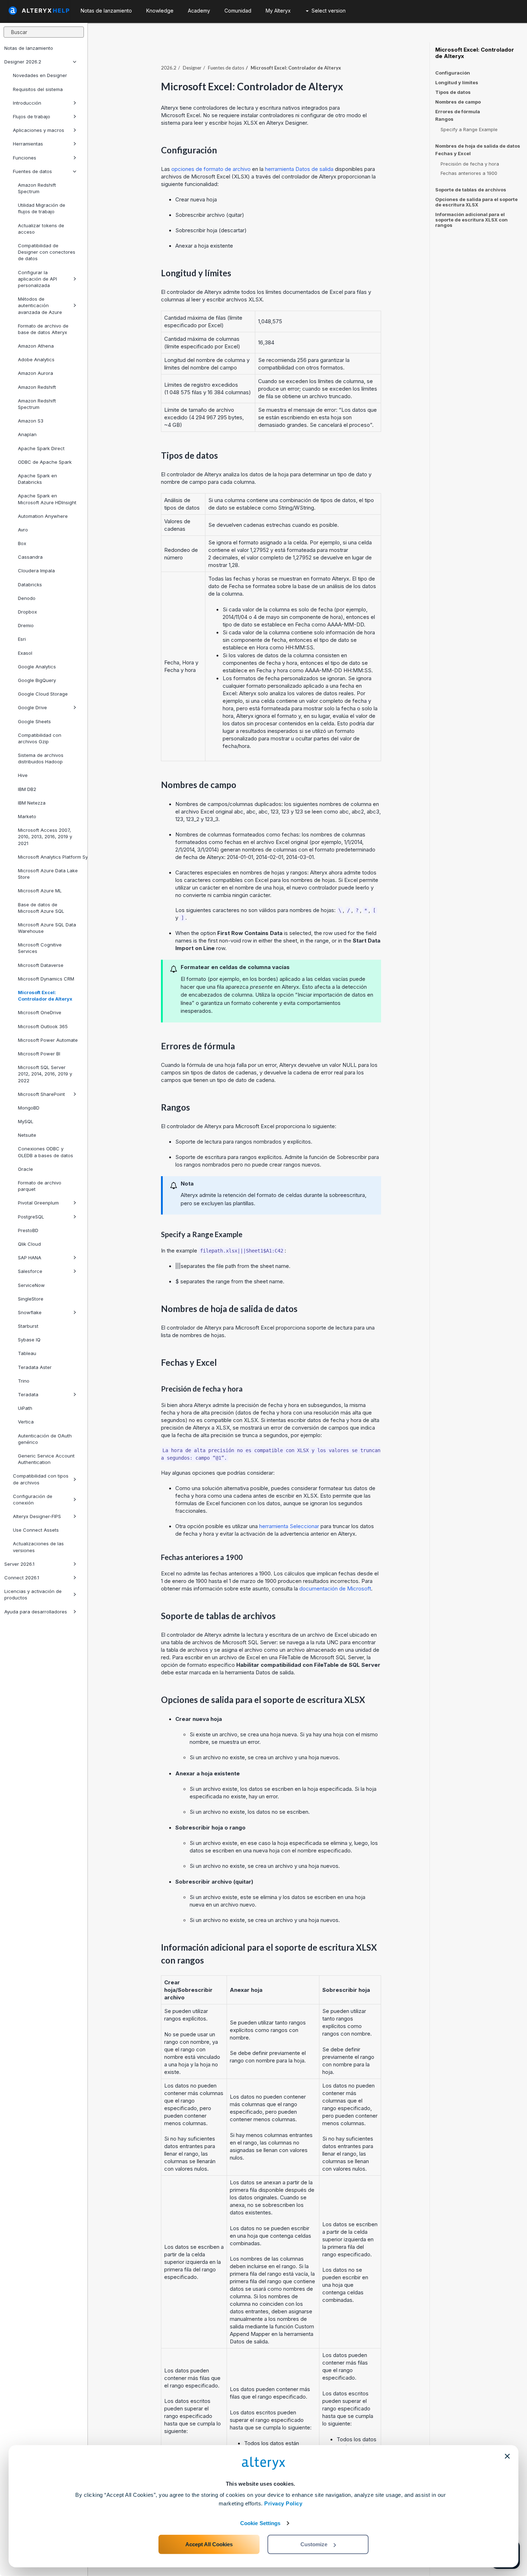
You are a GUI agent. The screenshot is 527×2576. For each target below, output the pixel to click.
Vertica (26, 1422)
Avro (23, 530)
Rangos (444, 119)
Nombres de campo (458, 102)
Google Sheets (34, 721)
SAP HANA (30, 1258)
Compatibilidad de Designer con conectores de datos (47, 252)
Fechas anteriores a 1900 (469, 173)
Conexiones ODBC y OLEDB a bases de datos (46, 1152)
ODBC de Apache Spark (45, 462)
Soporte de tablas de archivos (471, 190)
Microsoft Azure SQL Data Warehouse (47, 928)
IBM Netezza (32, 803)
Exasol (25, 653)
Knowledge (160, 11)
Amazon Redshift (37, 387)
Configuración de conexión (33, 1499)
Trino (24, 1381)
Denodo (27, 598)
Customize (314, 2544)
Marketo (27, 816)
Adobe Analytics (36, 359)
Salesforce (30, 1271)
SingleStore (31, 1299)
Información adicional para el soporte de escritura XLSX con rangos (471, 220)
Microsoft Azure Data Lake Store (48, 874)
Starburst (28, 1326)
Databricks (30, 585)
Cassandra (30, 557)
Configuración (453, 73)
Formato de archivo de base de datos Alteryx (43, 329)
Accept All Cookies (209, 2544)
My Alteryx (278, 11)
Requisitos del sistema (38, 89)
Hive (23, 775)
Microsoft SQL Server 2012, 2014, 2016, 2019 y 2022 (45, 1074)
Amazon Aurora (35, 373)
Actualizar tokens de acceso (41, 229)
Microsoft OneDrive (40, 1012)
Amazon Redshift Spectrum (37, 188)
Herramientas (28, 144)
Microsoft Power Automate (48, 1040)
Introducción (27, 103)
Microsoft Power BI (39, 1054)
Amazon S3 (31, 421)
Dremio (26, 625)
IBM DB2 (27, 789)
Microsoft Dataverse (41, 965)
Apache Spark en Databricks (37, 479)
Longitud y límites (457, 82)
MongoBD (29, 1108)
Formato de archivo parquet (40, 1186)
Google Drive (32, 707)
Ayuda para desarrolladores (36, 1612)
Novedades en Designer (40, 75)
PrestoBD (28, 1230)
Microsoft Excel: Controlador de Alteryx (45, 996)
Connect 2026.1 (22, 1578)
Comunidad (238, 11)
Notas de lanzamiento (29, 48)
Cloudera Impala (36, 571)
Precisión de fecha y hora (470, 164)
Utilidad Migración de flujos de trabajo (42, 208)
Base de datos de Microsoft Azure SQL (41, 908)
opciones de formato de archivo (211, 169)
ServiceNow (31, 1285)
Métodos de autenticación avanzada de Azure (40, 305)
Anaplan (27, 434)
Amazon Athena (36, 346)
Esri (22, 639)
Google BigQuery (37, 680)
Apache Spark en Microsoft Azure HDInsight (47, 499)
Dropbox (27, 612)
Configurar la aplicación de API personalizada (37, 279)
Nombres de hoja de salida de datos (478, 146)
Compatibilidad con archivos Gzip (40, 738)
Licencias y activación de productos (33, 1594)
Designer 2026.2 (23, 62)
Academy (199, 11)
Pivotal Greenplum (38, 1203)
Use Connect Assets (36, 1530)
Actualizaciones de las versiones (38, 1547)
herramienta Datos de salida (299, 169)
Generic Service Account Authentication (46, 1459)
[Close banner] (507, 2456)
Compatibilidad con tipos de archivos (41, 1479)
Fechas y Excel (453, 154)
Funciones (25, 158)
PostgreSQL (31, 1217)
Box (22, 543)
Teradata (28, 1394)
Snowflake (30, 1312)
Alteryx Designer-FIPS (37, 1516)
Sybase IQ (29, 1340)
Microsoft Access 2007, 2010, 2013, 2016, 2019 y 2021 (45, 836)
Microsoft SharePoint (41, 1094)
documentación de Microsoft (335, 1588)
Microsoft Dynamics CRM (46, 979)
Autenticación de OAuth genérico (45, 1439)
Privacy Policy (283, 2503)
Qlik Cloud (29, 1244)
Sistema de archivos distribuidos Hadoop (41, 758)
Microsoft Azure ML (40, 891)
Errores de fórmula (458, 111)
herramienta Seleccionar (289, 1526)
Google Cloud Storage (43, 694)
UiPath (25, 1408)
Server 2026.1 (19, 1564)
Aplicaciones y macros (39, 130)
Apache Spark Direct (41, 448)
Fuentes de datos (32, 171)
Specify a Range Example (469, 129)
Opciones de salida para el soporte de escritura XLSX (476, 202)
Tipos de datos (453, 92)
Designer (192, 68)
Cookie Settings (260, 2523)
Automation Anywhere (43, 516)
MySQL (26, 1121)
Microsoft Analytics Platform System (50, 857)
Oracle (25, 1169)
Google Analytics (37, 667)
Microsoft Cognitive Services (40, 948)
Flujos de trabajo (32, 116)
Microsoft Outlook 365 (43, 1026)
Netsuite (27, 1135)
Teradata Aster (35, 1367)
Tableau (27, 1353)
